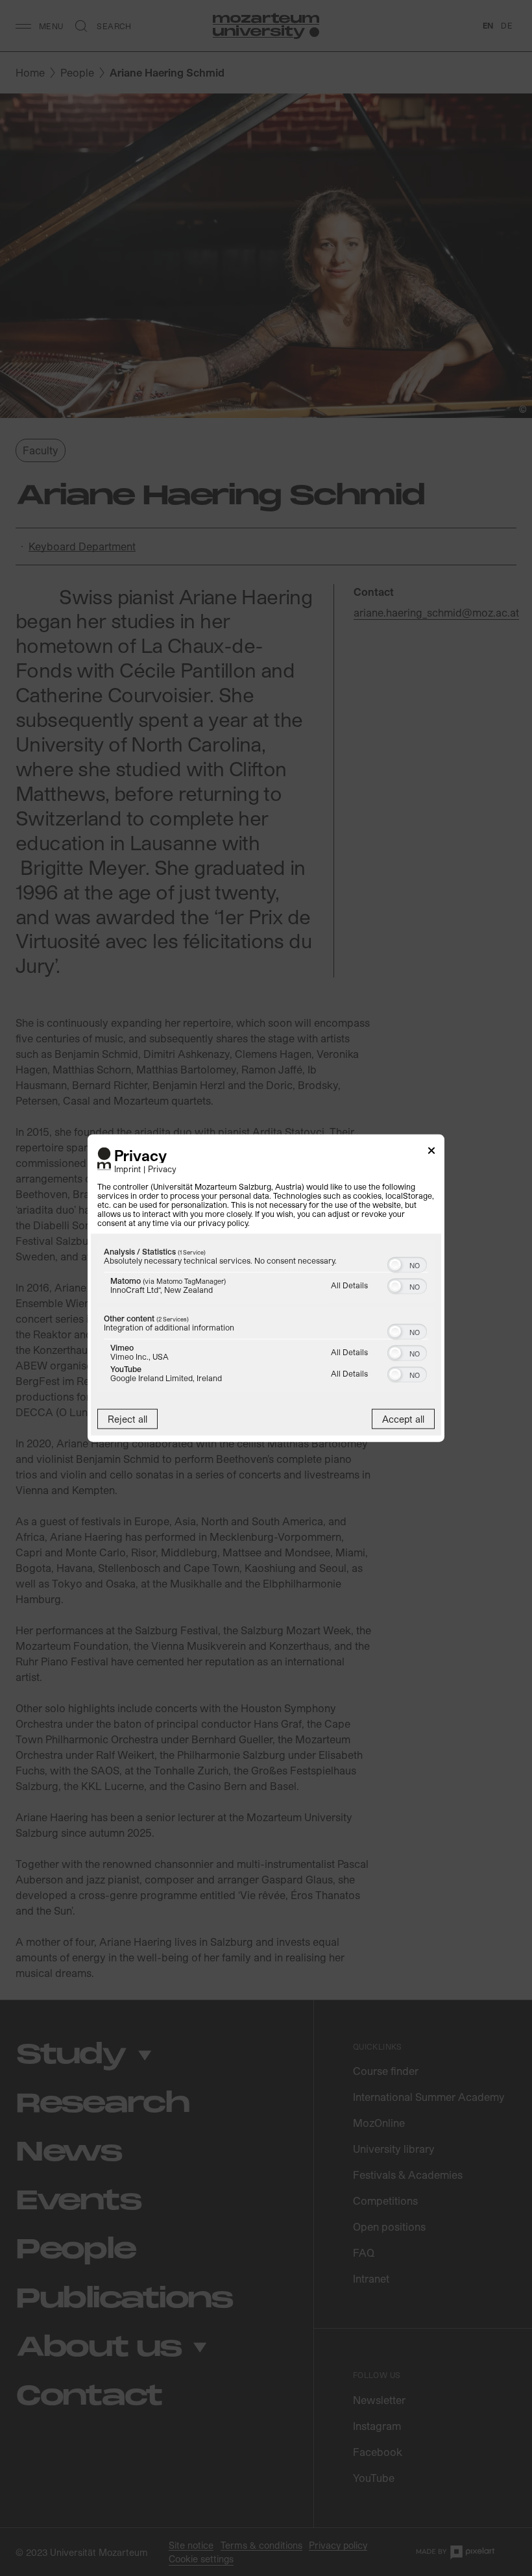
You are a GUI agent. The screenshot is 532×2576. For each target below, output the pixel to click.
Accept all (403, 1419)
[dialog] (266, 1288)
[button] (395, 1265)
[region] (266, 1318)
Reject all (127, 1419)
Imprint (127, 1169)
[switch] (407, 1264)
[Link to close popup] (431, 1152)
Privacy (162, 1169)
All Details (349, 1285)
